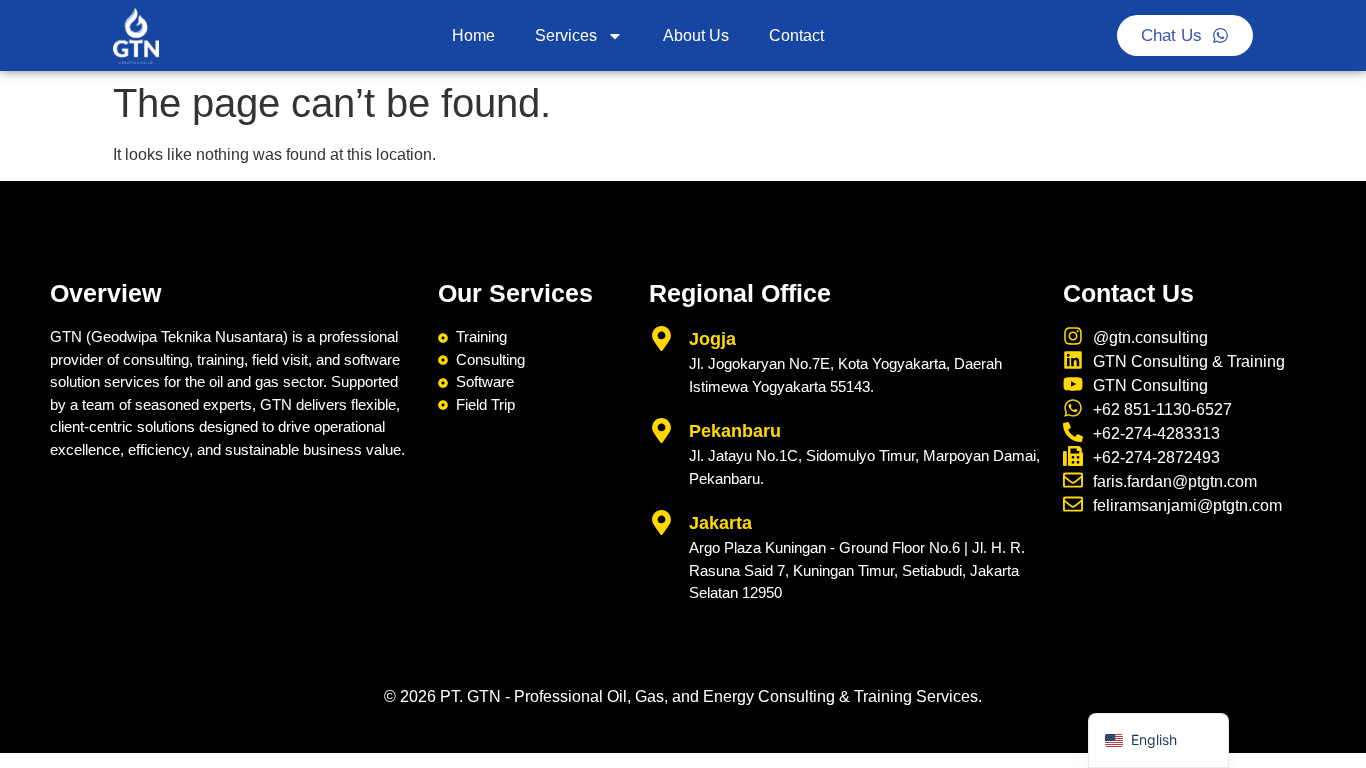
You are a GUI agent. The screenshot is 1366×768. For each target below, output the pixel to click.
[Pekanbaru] (661, 430)
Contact (796, 35)
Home (473, 35)
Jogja (712, 339)
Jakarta (720, 523)
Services (566, 35)
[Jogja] (661, 338)
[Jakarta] (661, 522)
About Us (696, 35)
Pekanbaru (735, 431)
